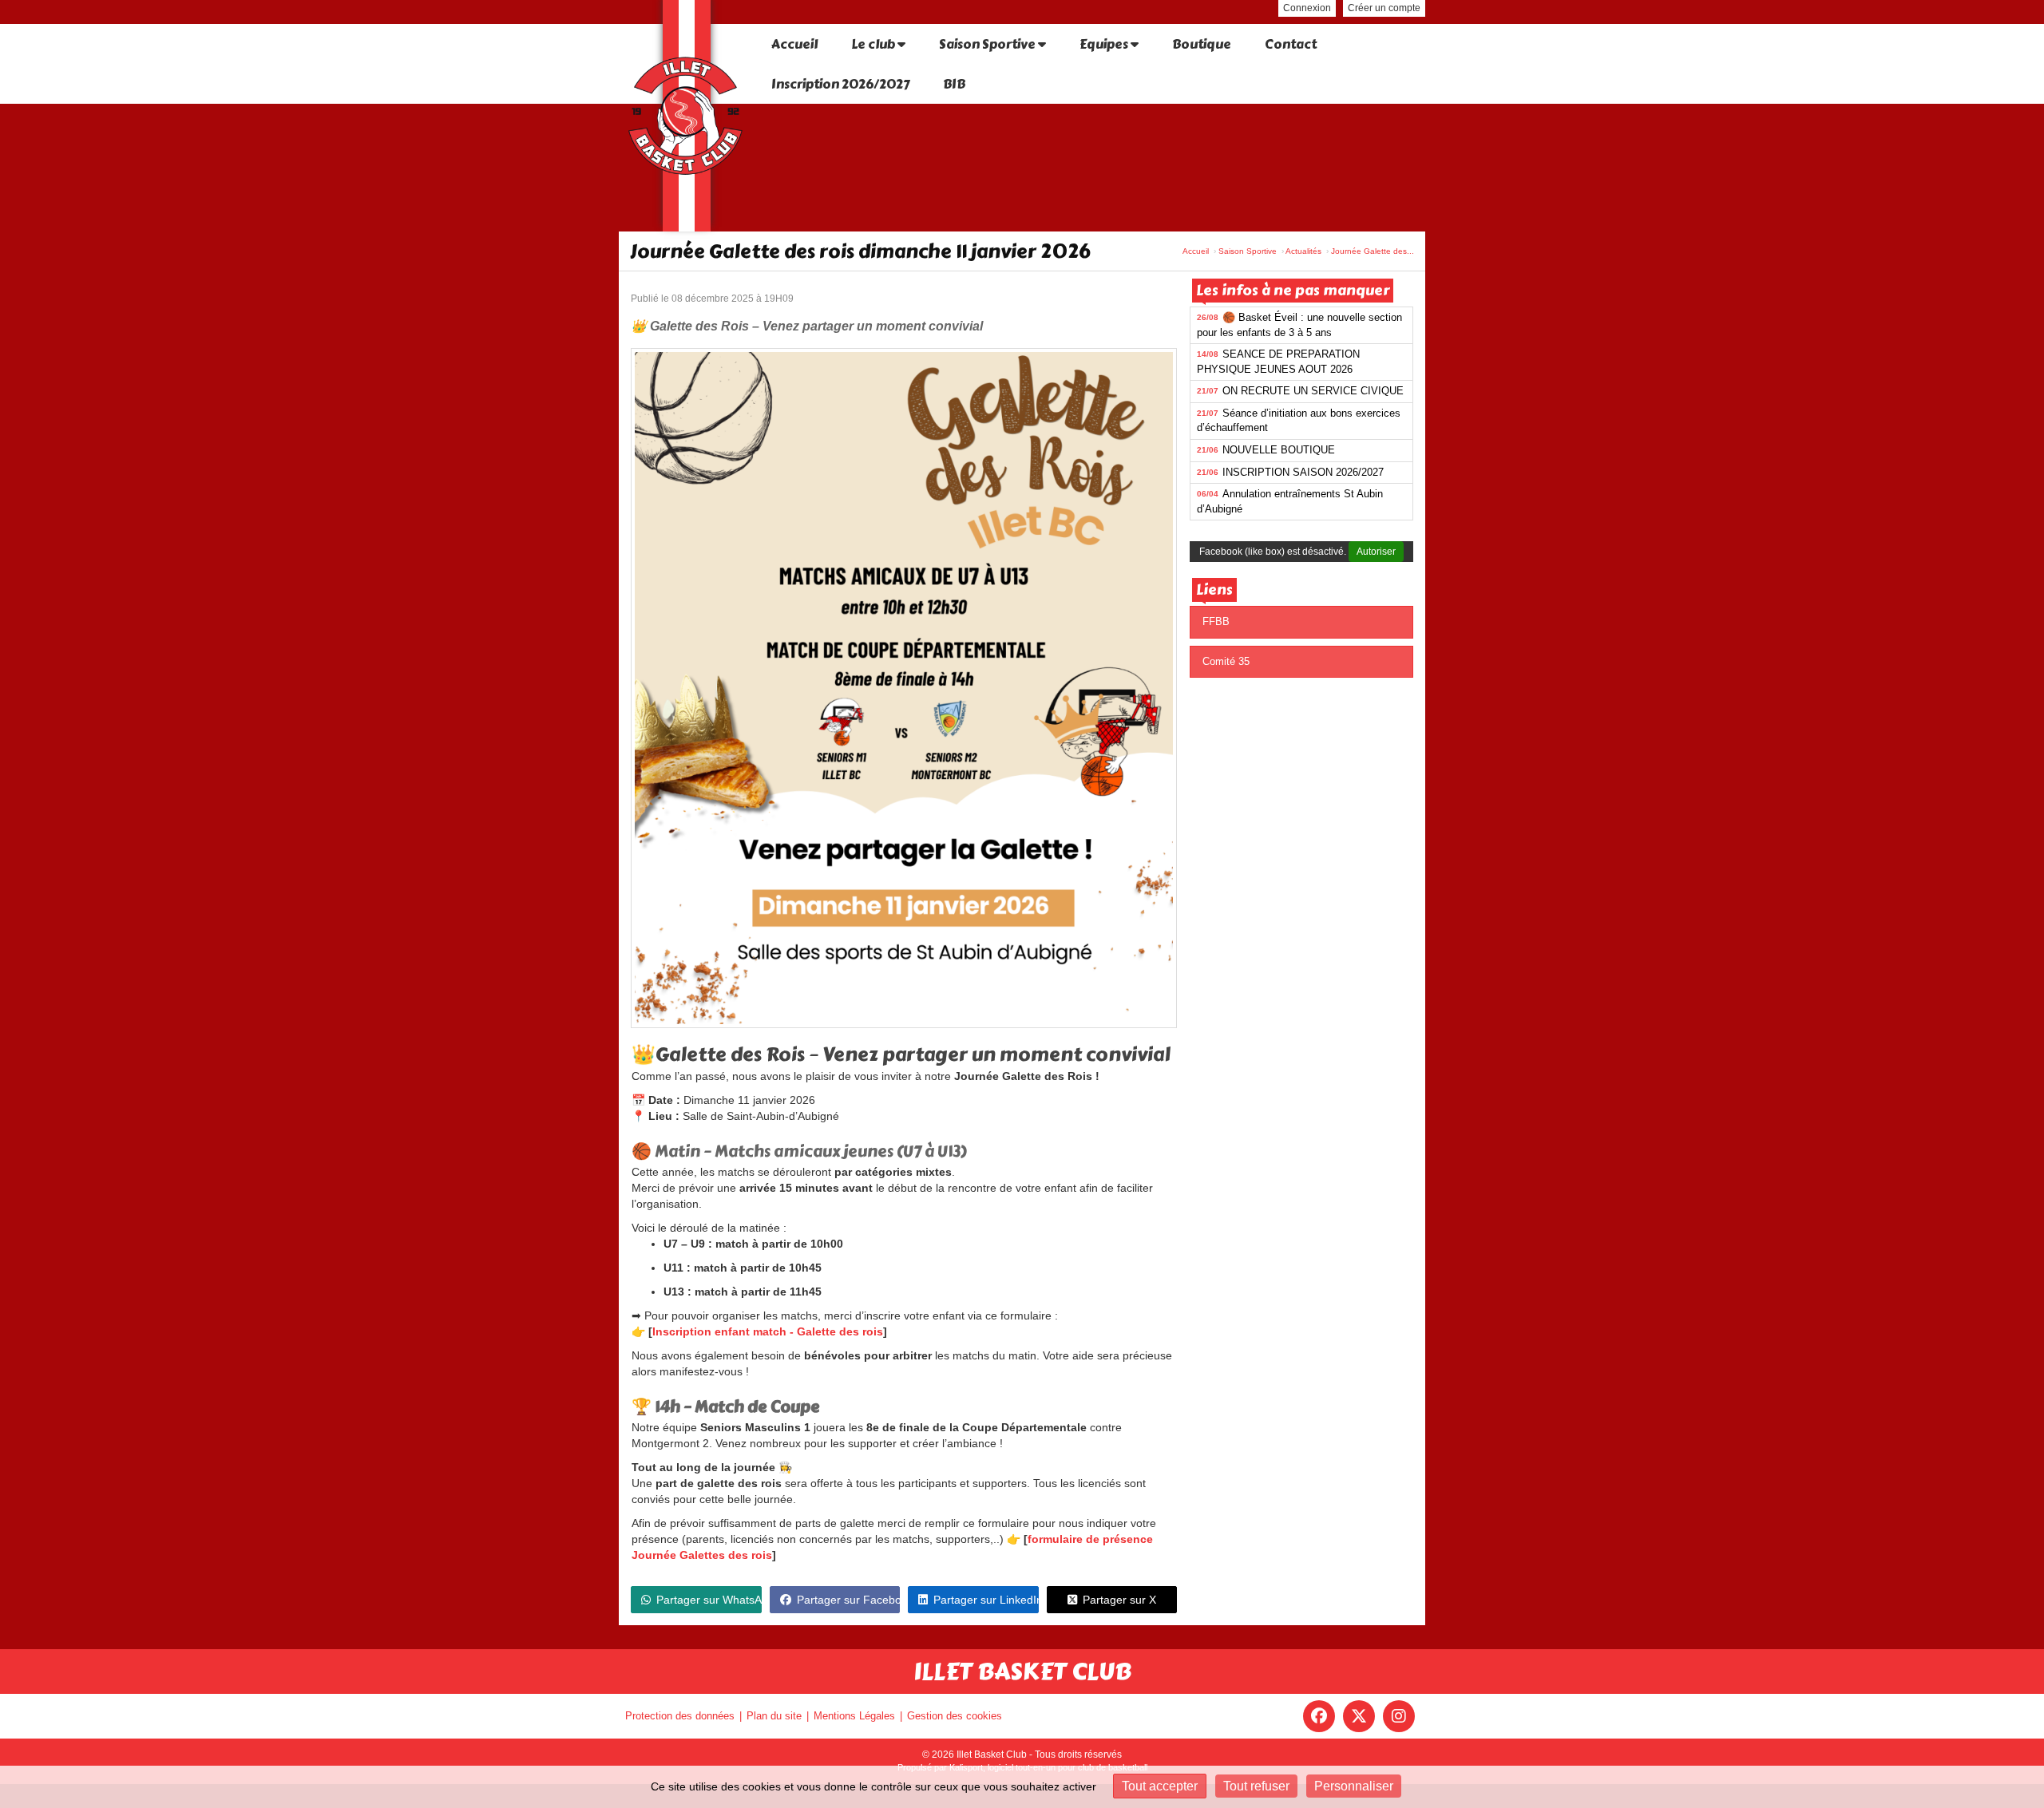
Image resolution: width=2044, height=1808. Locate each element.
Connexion (1307, 8)
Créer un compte (1384, 8)
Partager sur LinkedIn (986, 1600)
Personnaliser (1354, 1786)
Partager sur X (1119, 1600)
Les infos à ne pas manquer (1293, 291)
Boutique (1202, 44)
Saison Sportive (988, 44)
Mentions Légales (854, 1716)
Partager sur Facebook (849, 1600)
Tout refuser (1256, 1786)
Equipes (1105, 44)
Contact (1291, 44)
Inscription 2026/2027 (840, 84)
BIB (954, 84)
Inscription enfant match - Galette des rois (768, 1331)
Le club (874, 44)
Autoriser (1376, 552)
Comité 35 (1226, 661)
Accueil (794, 44)
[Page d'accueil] (687, 116)
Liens (1214, 590)
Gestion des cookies (955, 1716)
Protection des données (680, 1716)
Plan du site (774, 1716)
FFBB (1216, 621)
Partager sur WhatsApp (709, 1600)
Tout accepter (1160, 1786)
